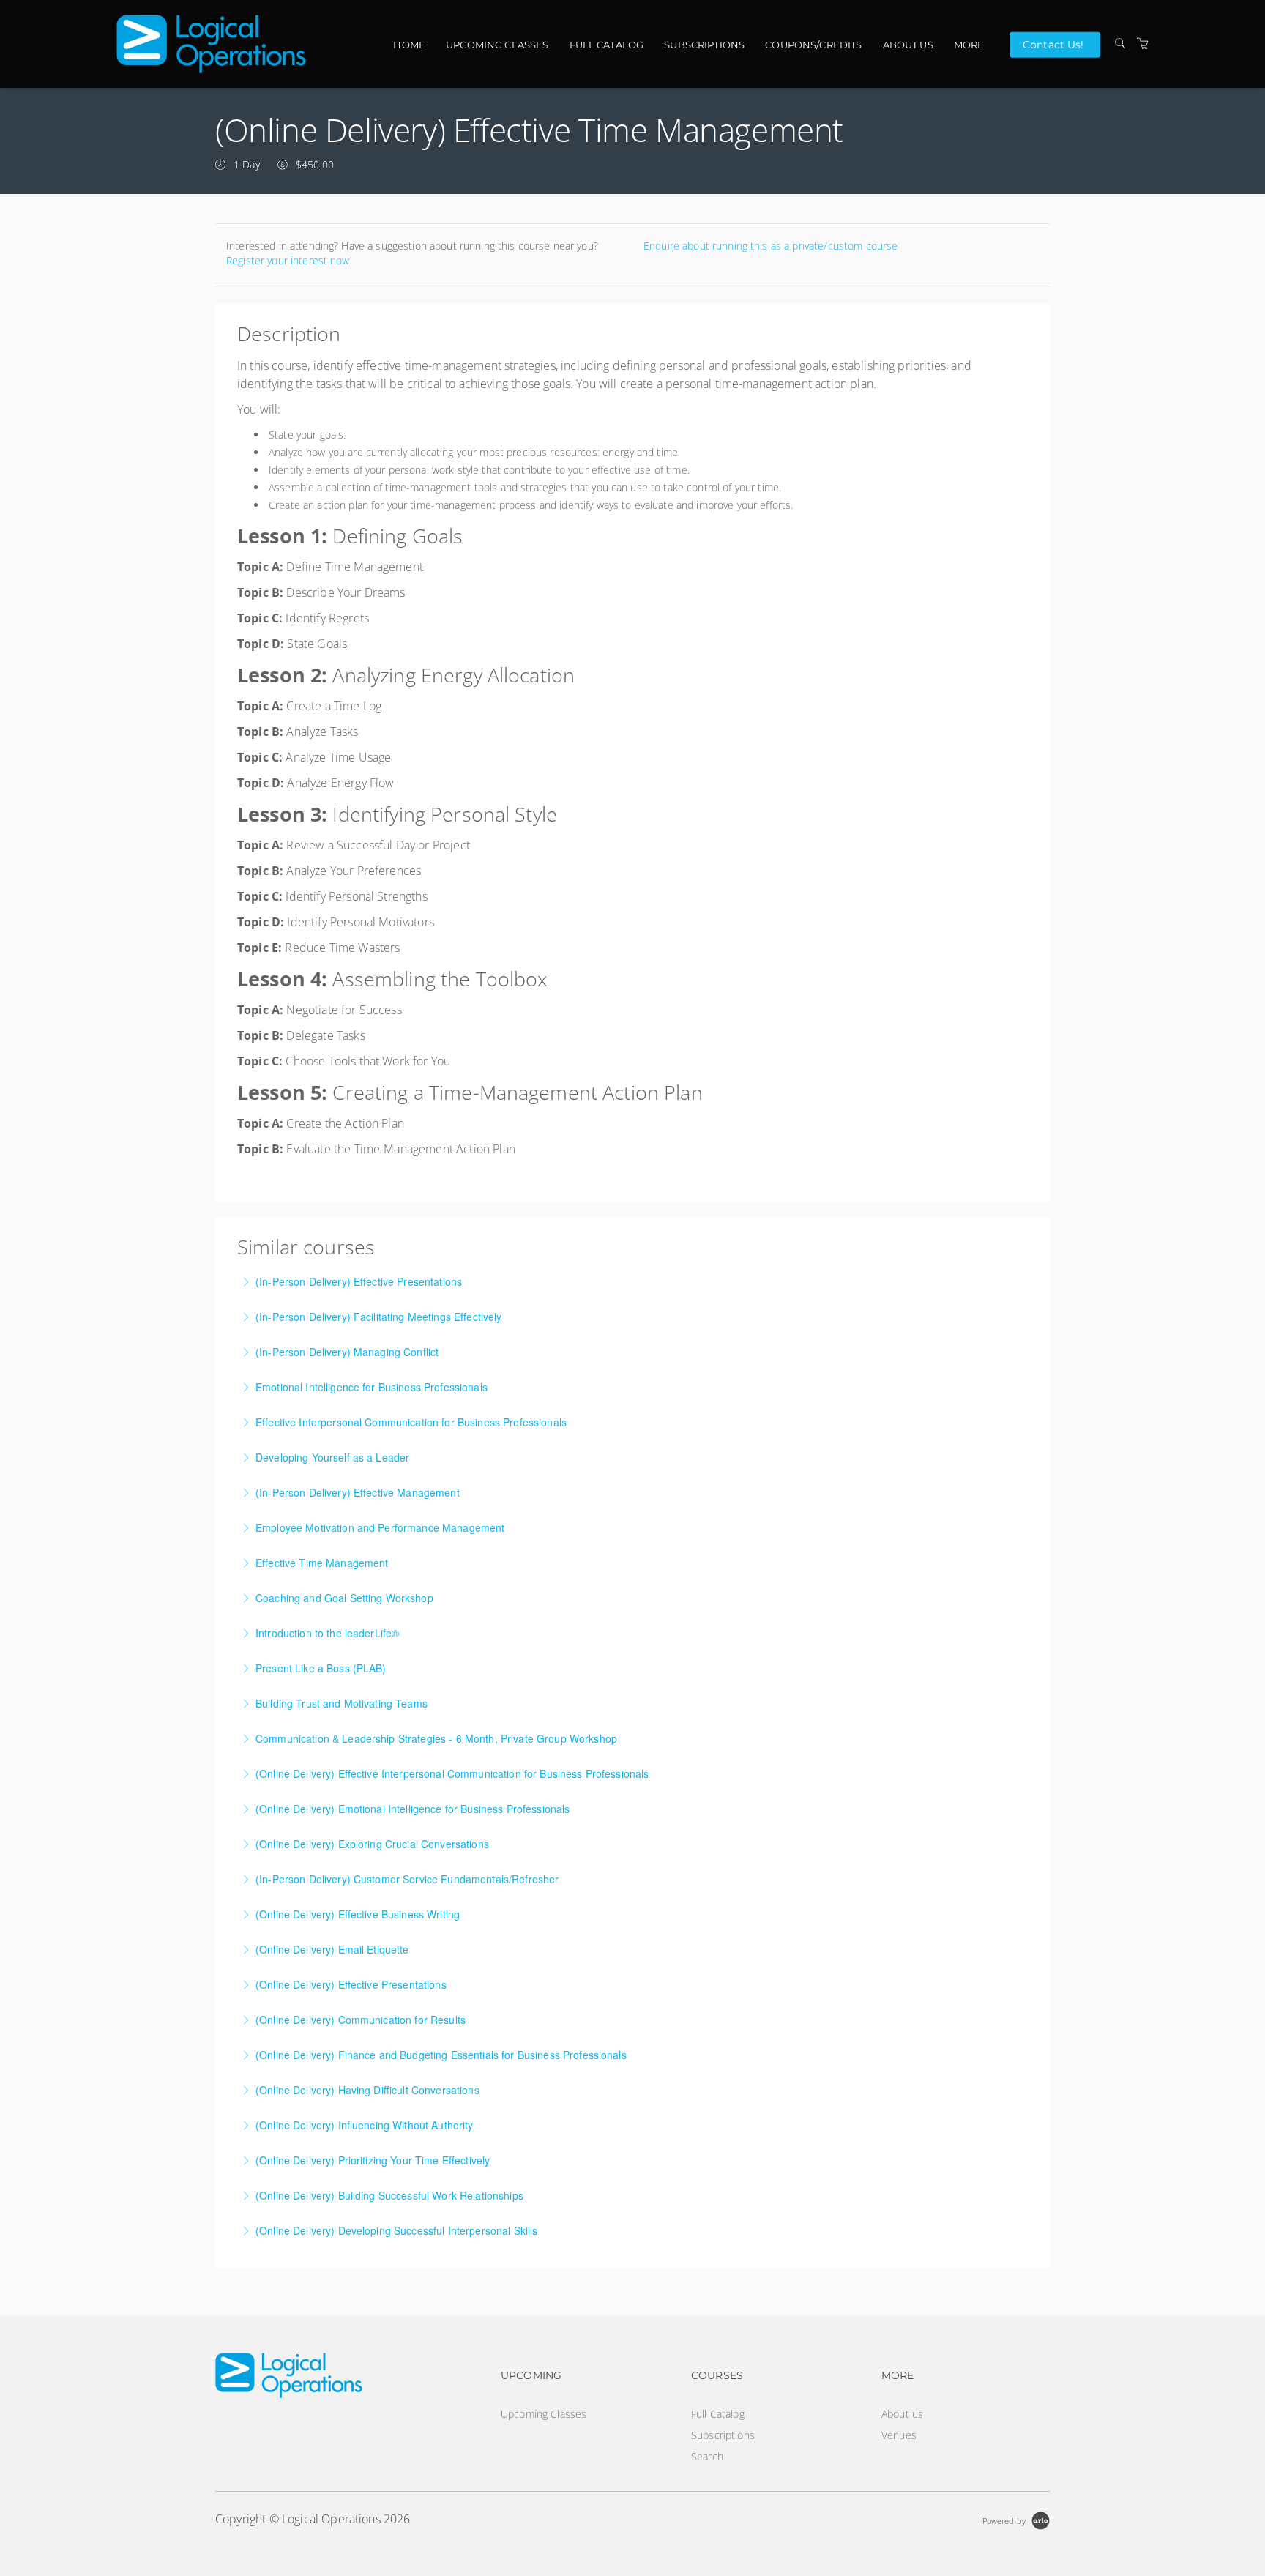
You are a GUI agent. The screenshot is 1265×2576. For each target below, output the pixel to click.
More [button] (969, 45)
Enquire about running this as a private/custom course (770, 246)
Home (409, 45)
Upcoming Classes (497, 45)
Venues (899, 2435)
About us (908, 45)
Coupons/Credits (813, 45)
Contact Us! (1053, 44)
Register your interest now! (289, 260)
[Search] (1120, 44)
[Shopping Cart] (1143, 44)
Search (707, 2456)
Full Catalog (607, 45)
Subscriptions (704, 45)
